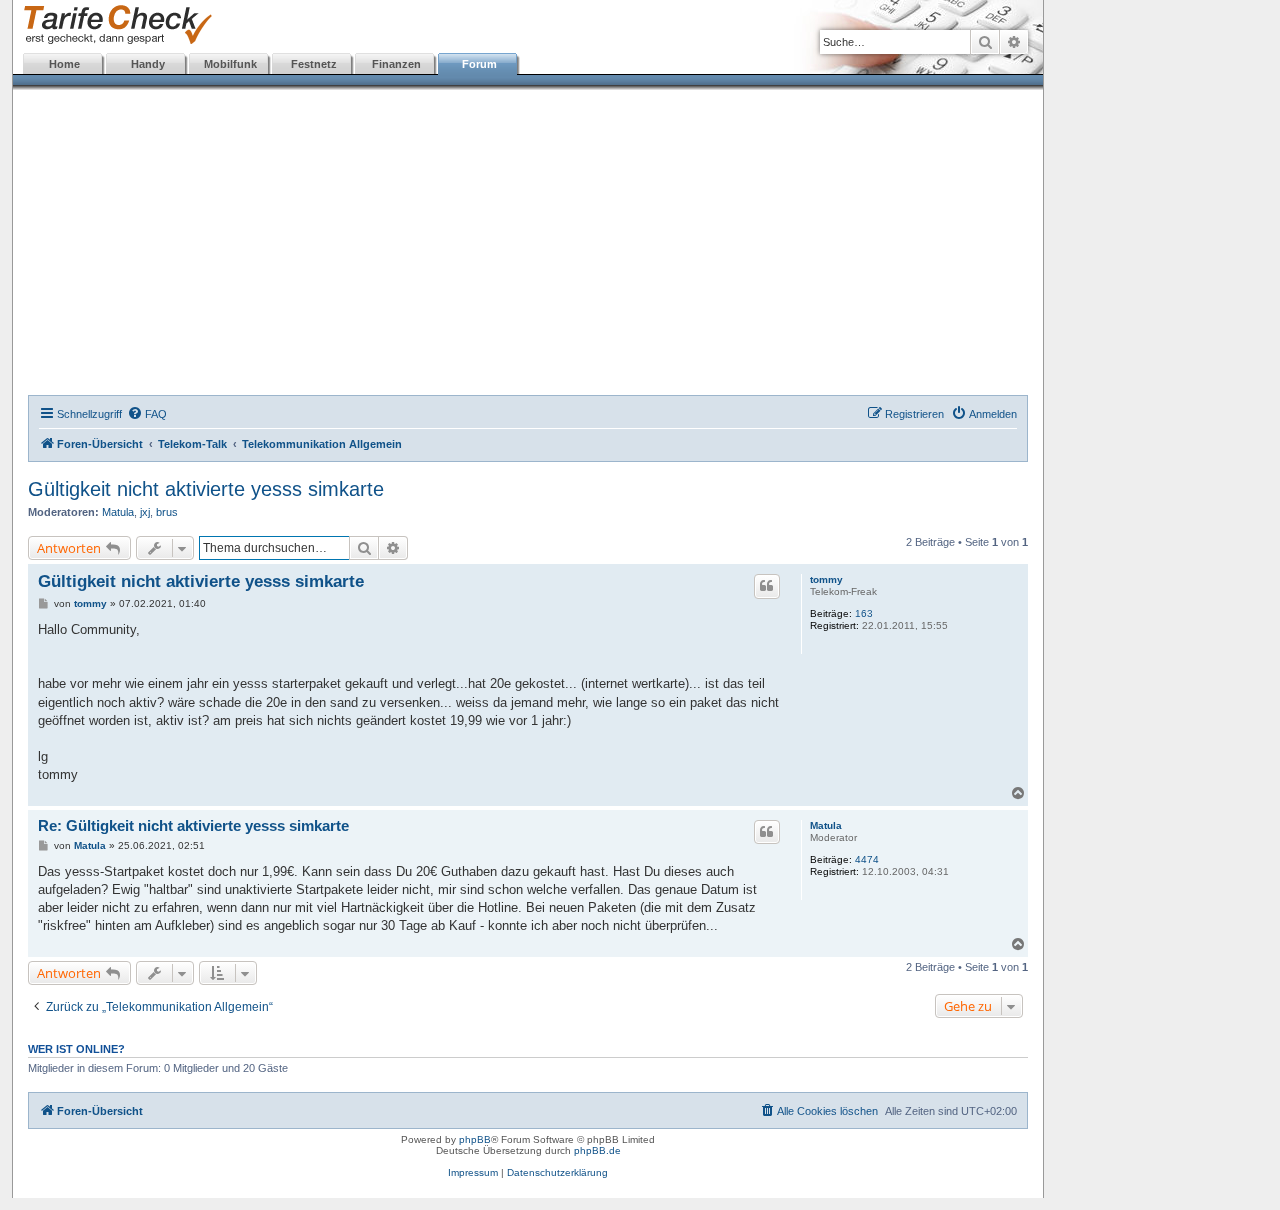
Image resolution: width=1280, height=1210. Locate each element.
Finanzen (396, 64)
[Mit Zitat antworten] (767, 586)
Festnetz (314, 64)
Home (64, 64)
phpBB (475, 1139)
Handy (148, 64)
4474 (867, 859)
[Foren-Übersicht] (113, 25)
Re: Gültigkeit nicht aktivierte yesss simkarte (193, 825)
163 (864, 613)
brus (167, 512)
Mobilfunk (230, 64)
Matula (118, 512)
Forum (479, 64)
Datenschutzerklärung (557, 1172)
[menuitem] (147, 414)
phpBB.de (597, 1150)
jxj (145, 512)
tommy (826, 579)
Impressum (473, 1172)
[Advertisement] (528, 245)
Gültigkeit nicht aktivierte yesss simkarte (206, 489)
